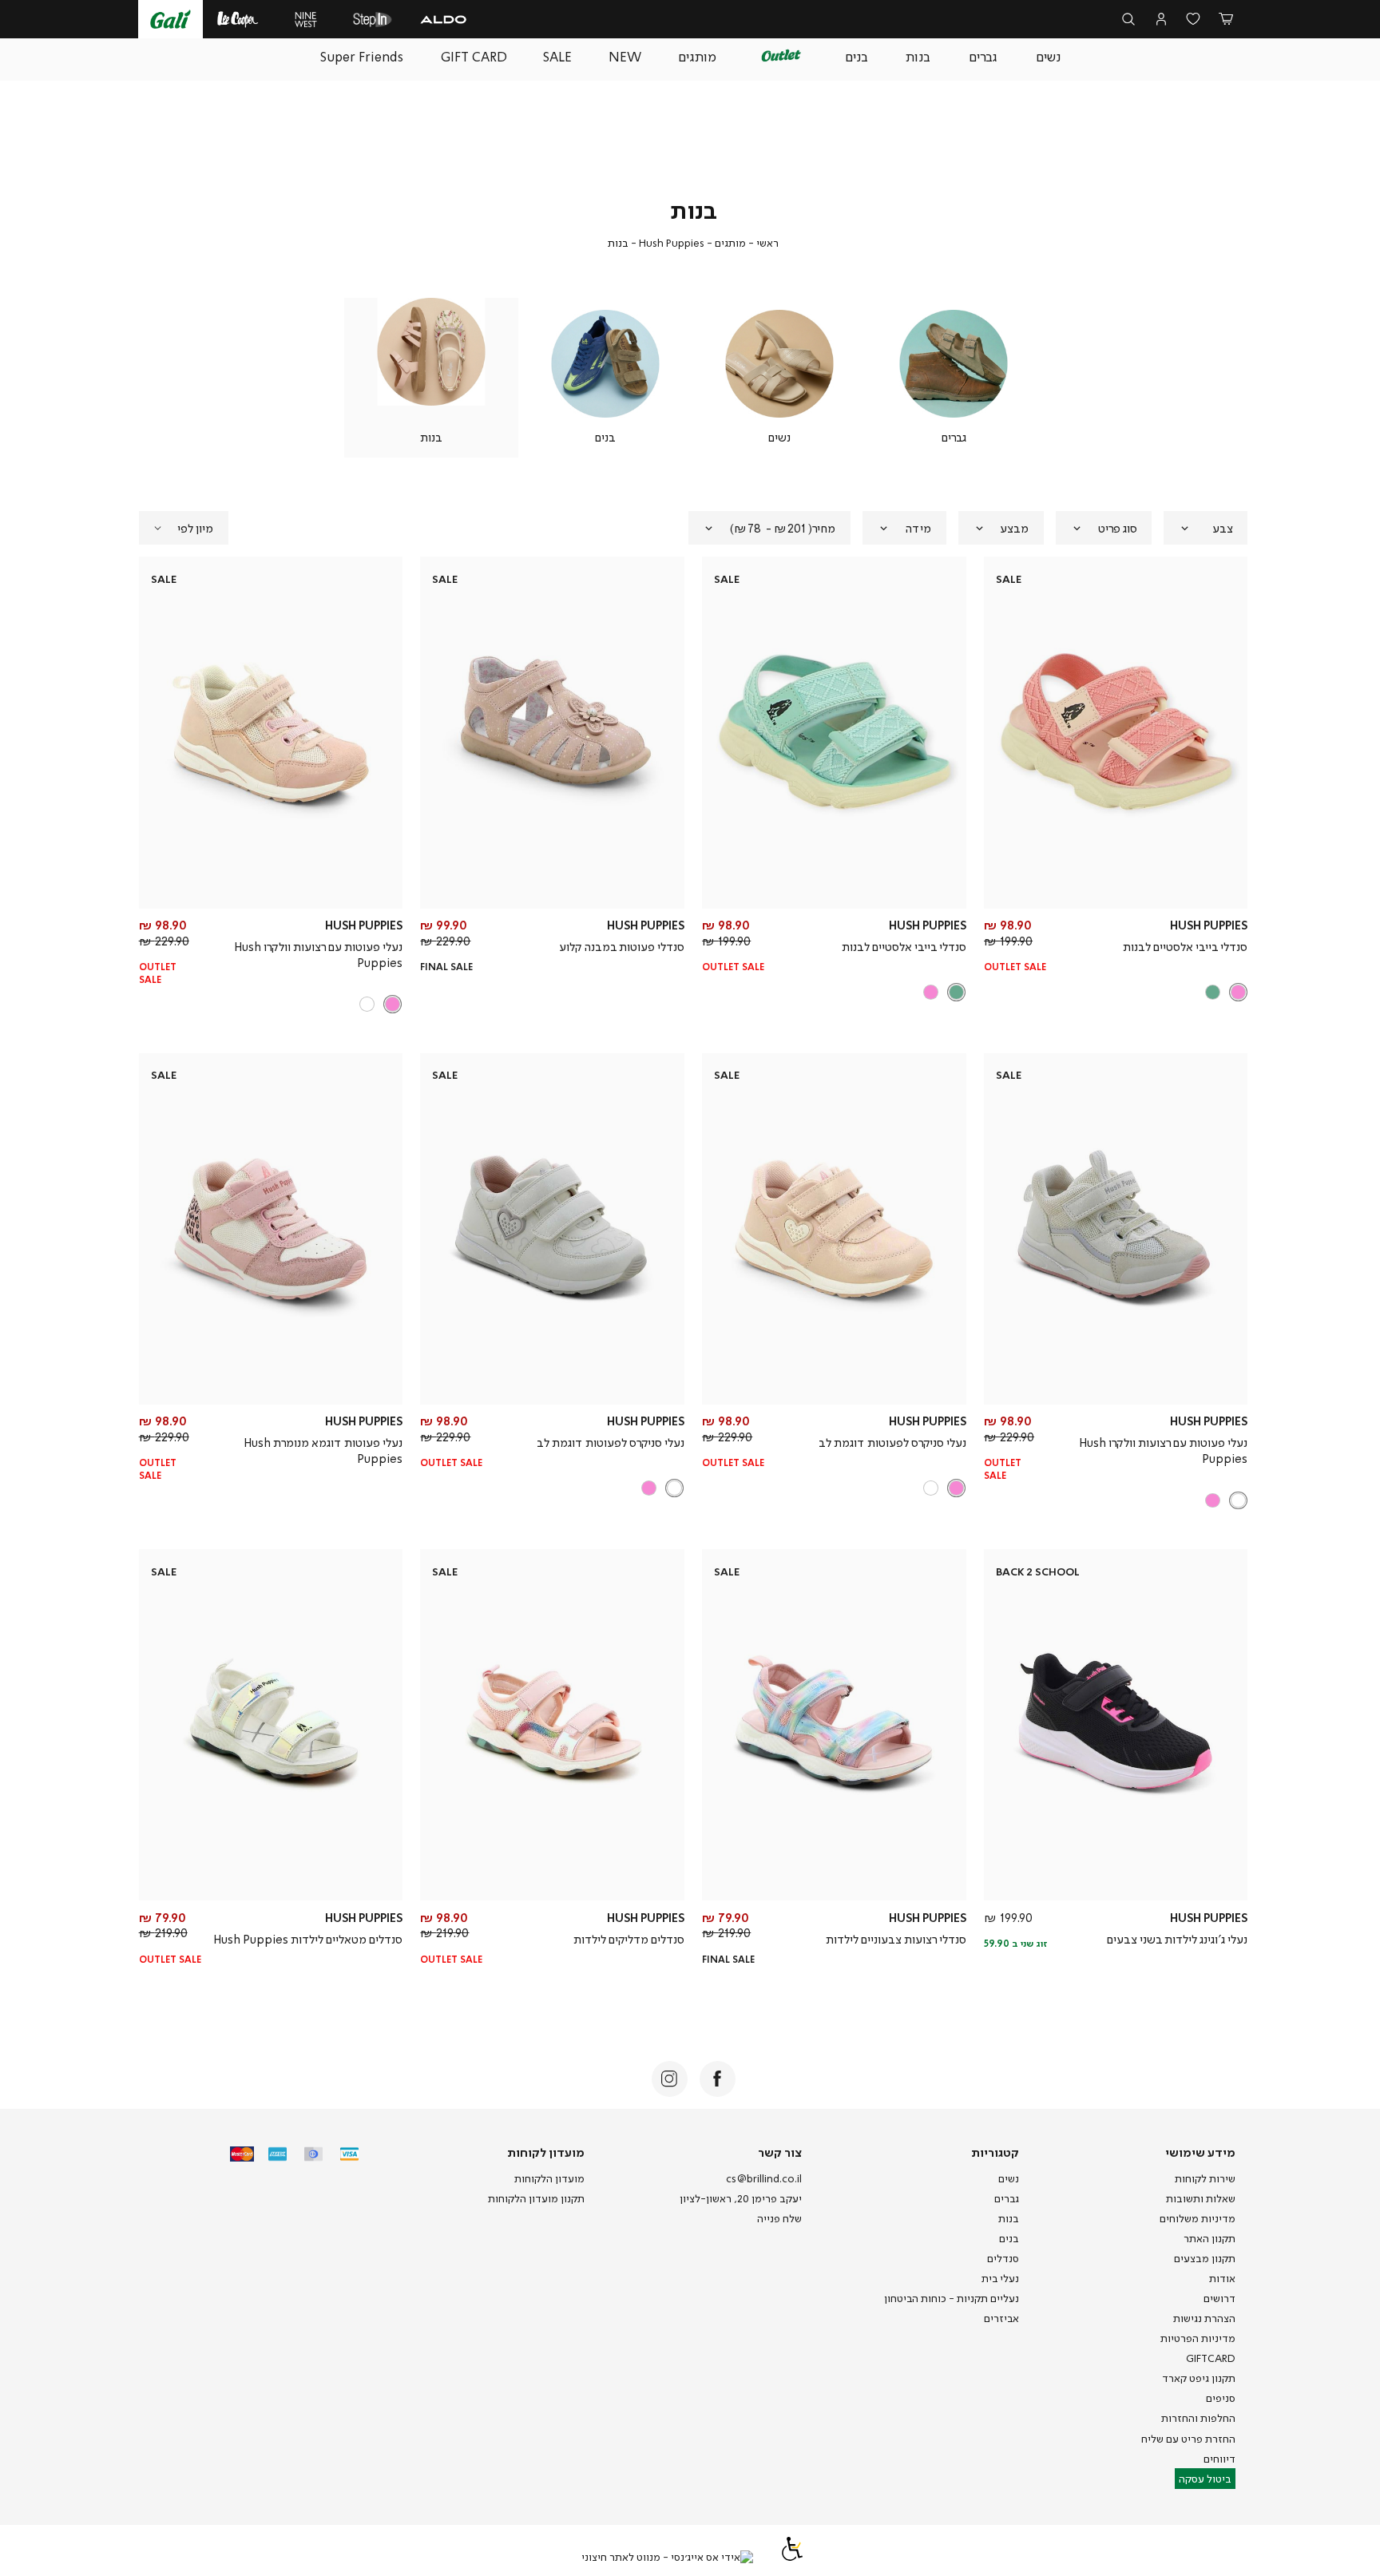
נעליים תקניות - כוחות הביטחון (952, 2298)
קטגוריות (995, 2152)
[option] (1238, 992)
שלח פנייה (779, 2218)
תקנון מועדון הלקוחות (536, 2198)
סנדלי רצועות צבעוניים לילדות (896, 1939)
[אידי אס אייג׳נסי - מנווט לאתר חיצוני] (667, 2558)
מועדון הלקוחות (549, 2178)
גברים (1007, 2198)
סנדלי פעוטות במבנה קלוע (622, 946)
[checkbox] (954, 378)
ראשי (767, 243)
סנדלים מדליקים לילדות (629, 1939)
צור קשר (780, 2152)
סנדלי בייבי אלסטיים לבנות (1185, 946)
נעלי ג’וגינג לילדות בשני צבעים (1177, 1939)
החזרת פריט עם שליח (1188, 2439)
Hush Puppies (672, 243)
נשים (1009, 2178)
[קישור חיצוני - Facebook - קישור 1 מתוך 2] (718, 2079)
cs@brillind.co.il (764, 2178)
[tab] (1206, 528)
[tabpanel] (954, 378)
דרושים (1219, 2298)
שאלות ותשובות (1201, 2198)
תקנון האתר (1209, 2238)
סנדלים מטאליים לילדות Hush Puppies (308, 1939)
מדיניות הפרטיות (1198, 2338)
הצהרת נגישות (1204, 2318)
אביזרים (1001, 2318)
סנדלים (1003, 2258)
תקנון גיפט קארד (1199, 2378)
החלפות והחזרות (1198, 2418)
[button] (1226, 20)
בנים (1009, 2238)
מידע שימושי (1200, 2152)
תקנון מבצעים (1205, 2258)
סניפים (1221, 2398)
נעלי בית (1000, 2278)
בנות (1009, 2218)
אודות (1222, 2278)
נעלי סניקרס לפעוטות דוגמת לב (892, 1442)
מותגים (730, 243)
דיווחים (1219, 2459)
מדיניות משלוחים (1198, 2218)
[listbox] (1117, 992)
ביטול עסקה (1205, 2479)
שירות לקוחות (1205, 2178)
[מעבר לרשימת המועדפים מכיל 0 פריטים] (1194, 20)
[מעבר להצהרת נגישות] (792, 2557)
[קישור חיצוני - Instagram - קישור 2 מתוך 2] (670, 2079)
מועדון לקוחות (546, 2152)
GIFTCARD (1211, 2358)
